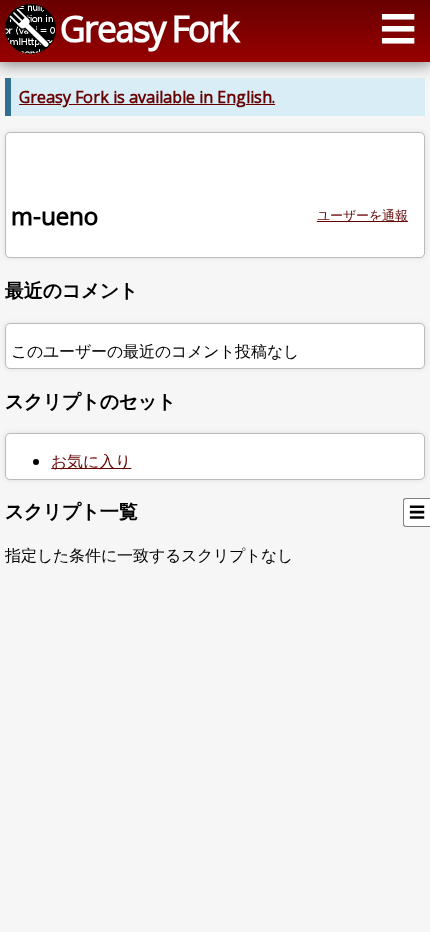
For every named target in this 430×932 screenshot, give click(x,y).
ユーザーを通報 (362, 215)
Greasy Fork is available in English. (147, 97)
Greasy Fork (149, 28)
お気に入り (91, 461)
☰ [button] (398, 28)
